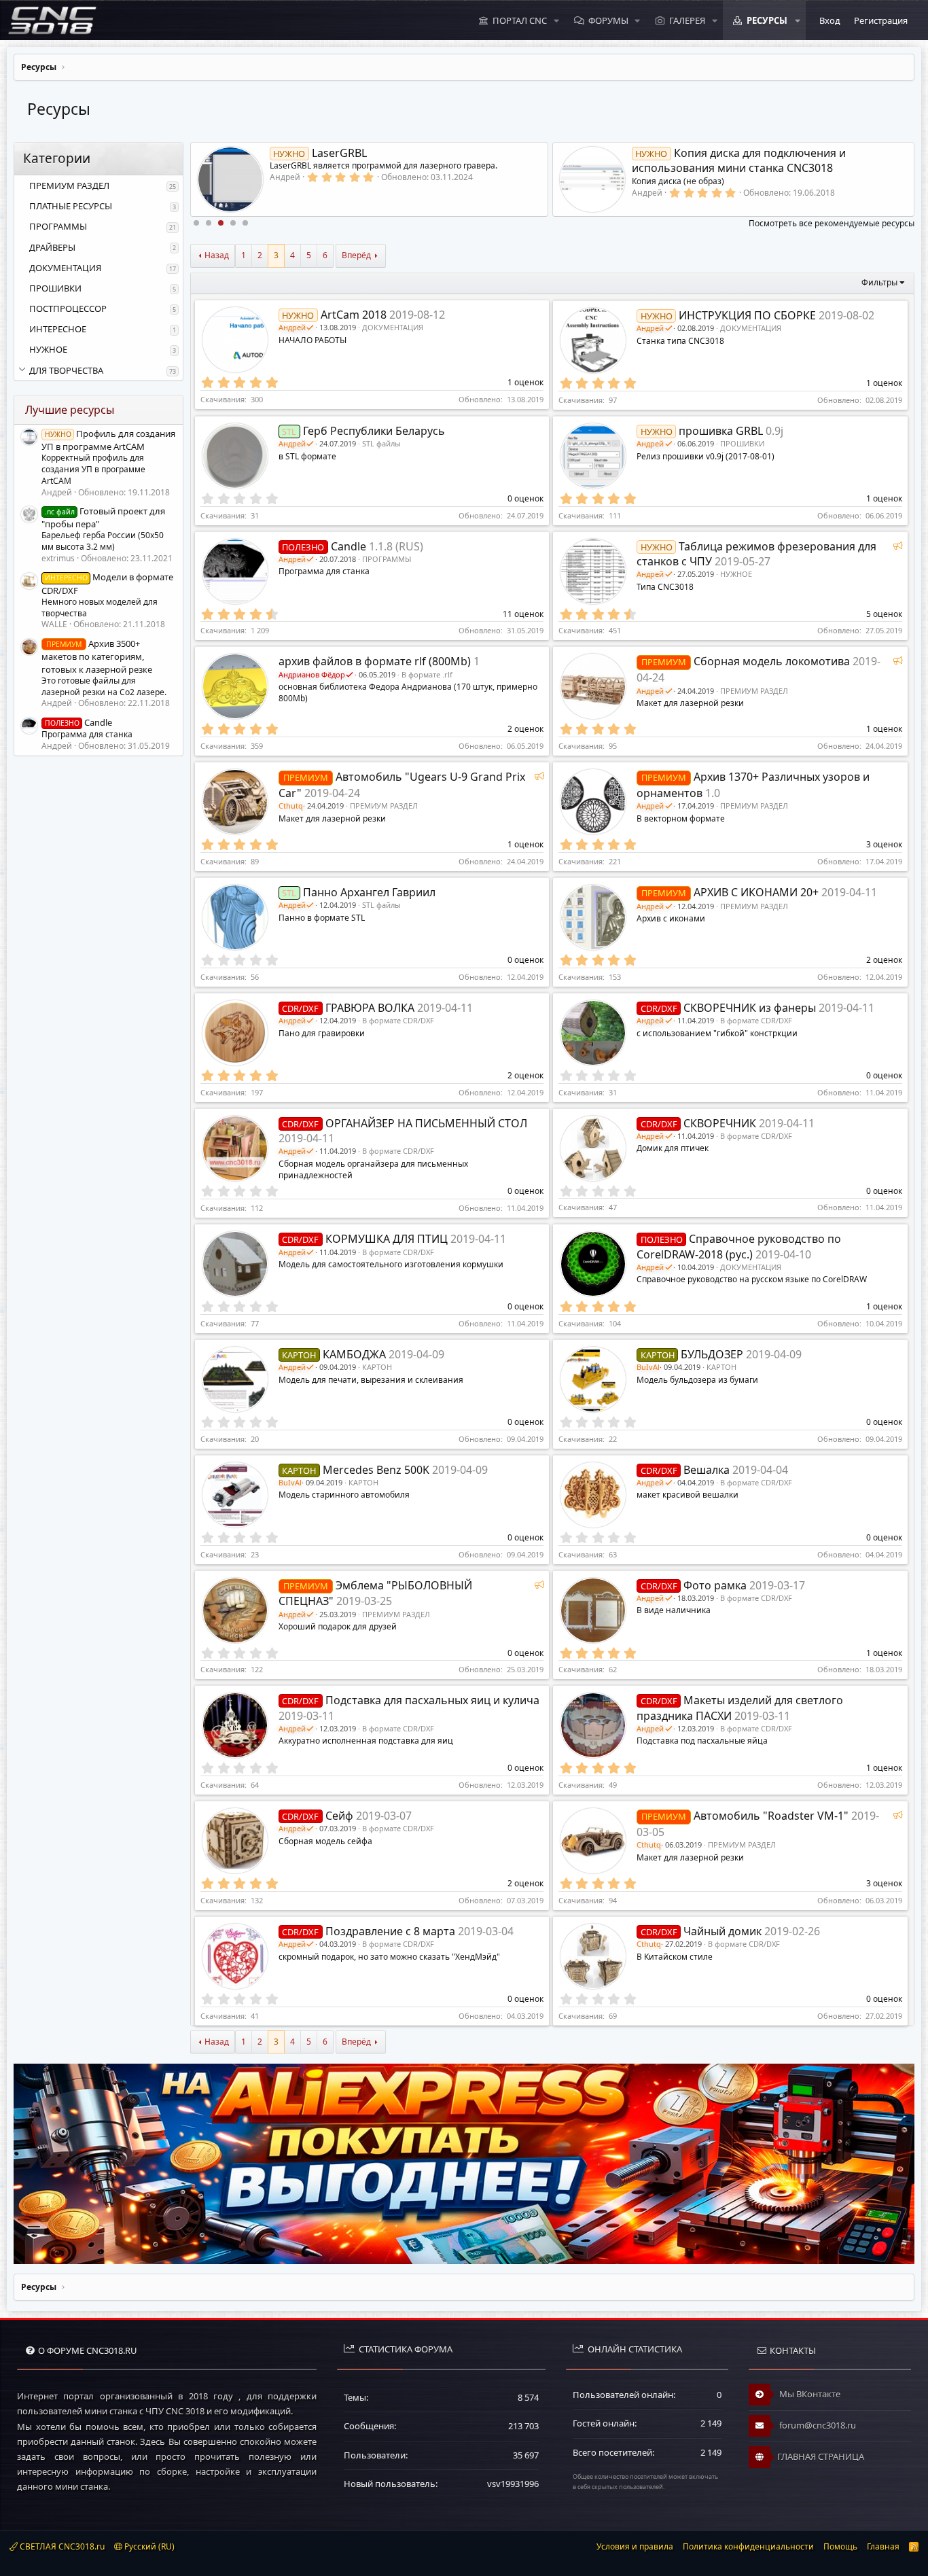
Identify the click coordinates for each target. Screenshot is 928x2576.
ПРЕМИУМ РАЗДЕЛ (69, 186)
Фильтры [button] (879, 282)
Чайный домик (722, 1931)
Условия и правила (635, 2546)
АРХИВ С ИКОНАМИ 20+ (756, 892)
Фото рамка (715, 1585)
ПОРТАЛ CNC (520, 20)
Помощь (840, 2546)
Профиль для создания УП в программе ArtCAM (108, 440)
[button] (556, 20)
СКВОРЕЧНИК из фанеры (750, 1008)
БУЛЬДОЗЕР (712, 1354)
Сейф (339, 1816)
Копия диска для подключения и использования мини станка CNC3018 (739, 160)
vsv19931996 (513, 2484)
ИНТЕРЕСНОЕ (58, 329)
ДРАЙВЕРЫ (52, 247)
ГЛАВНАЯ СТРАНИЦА (821, 2456)
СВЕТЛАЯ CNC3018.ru (61, 2546)
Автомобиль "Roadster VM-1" (771, 1816)
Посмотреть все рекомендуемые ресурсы (832, 223)
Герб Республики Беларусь (374, 431)
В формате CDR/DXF (398, 1020)
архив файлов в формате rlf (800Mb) (375, 661)
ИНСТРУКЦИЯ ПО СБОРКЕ (747, 315)
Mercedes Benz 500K (376, 1470)
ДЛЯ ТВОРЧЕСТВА (66, 370)
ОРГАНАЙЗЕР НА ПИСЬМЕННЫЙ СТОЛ (426, 1123)
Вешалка (707, 1470)
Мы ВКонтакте (809, 2394)
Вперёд (356, 255)
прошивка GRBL (721, 431)
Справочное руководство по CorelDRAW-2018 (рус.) (739, 1246)
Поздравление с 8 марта (390, 1931)
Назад (217, 255)
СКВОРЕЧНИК (720, 1123)
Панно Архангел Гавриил (369, 892)
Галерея (687, 20)
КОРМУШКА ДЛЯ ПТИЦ (387, 1239)
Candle (78, 722)
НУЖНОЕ (48, 349)
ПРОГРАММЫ (58, 226)
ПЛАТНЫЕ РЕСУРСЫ (71, 206)
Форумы (608, 20)
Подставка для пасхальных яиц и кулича (432, 1700)
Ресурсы (767, 20)
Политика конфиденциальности (748, 2546)
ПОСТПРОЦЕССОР (68, 308)
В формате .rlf (427, 674)
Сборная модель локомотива (772, 661)
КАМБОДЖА (354, 1354)
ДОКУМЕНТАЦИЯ (65, 268)
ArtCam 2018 (354, 315)
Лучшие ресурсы (70, 410)
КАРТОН (377, 1367)
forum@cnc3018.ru (817, 2425)
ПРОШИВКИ (55, 288)
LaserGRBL (320, 153)
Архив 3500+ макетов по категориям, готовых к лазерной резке (97, 656)
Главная (883, 2546)
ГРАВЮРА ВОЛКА (370, 1008)
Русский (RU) (148, 2546)
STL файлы (381, 443)
